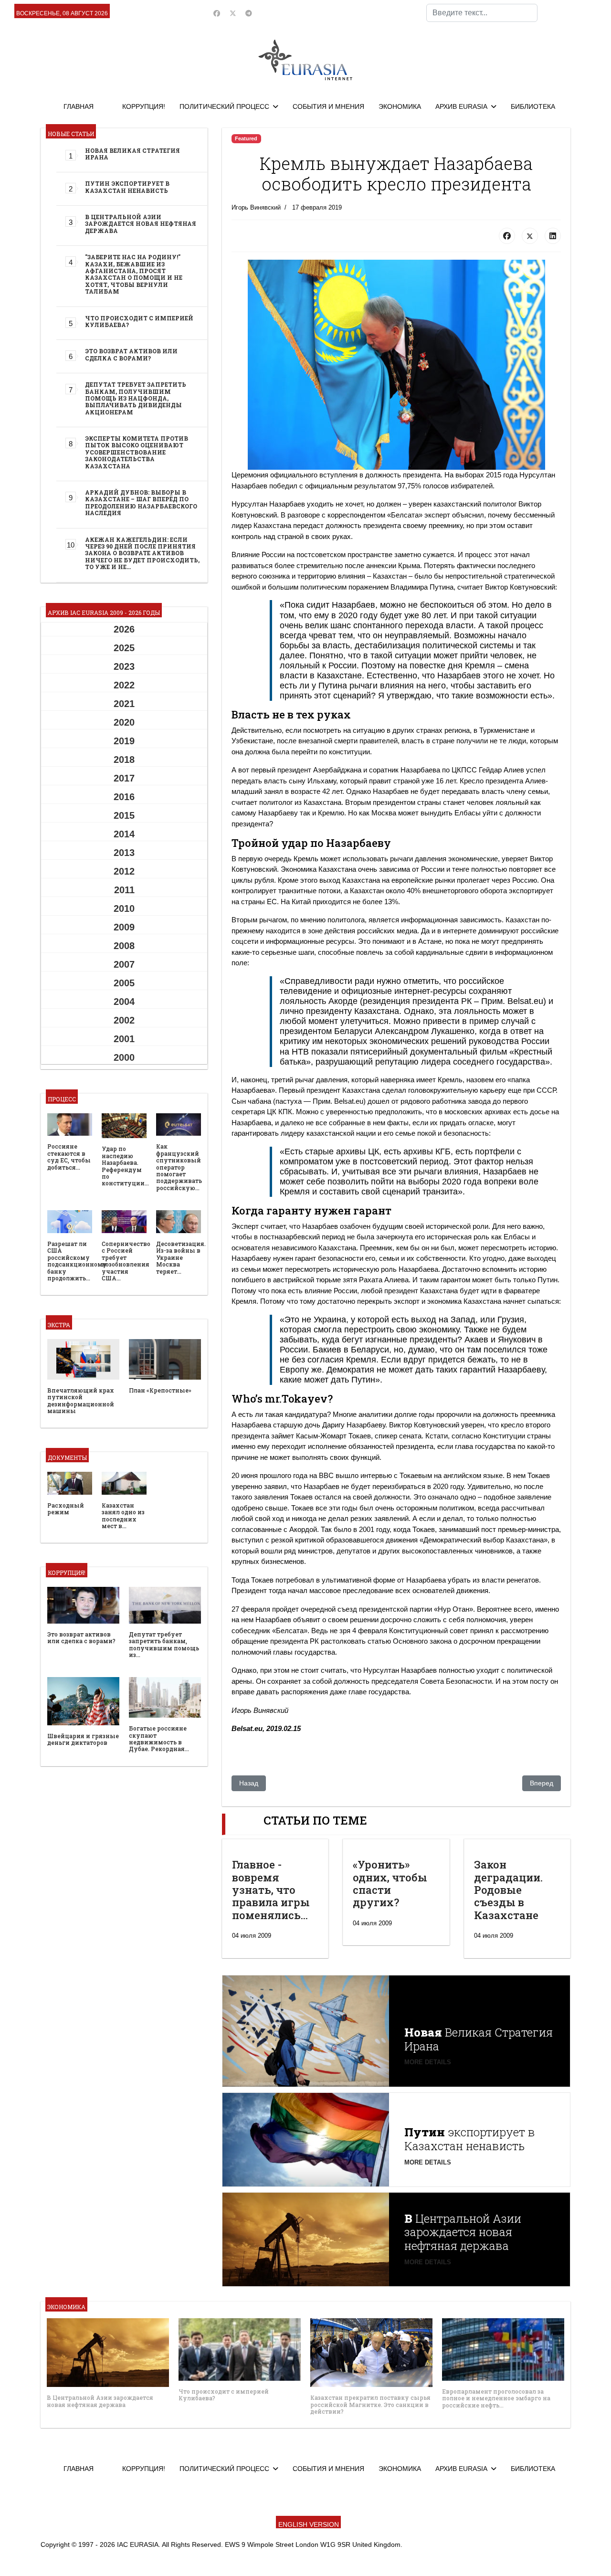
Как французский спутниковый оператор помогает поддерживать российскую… (179, 1167)
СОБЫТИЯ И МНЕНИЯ (328, 106)
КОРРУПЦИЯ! (144, 106)
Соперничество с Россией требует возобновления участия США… (126, 1261)
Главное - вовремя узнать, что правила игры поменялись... (271, 1890)
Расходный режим (66, 1509)
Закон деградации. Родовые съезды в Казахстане (508, 1890)
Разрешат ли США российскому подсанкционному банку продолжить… (77, 1261)
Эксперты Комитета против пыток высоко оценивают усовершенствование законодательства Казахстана (137, 452)
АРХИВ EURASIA (461, 106)
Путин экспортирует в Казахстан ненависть (127, 187)
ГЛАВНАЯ (79, 106)
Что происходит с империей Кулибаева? (139, 321)
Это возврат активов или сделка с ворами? (131, 354)
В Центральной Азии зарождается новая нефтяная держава (141, 224)
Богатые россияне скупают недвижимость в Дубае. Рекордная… (159, 1738)
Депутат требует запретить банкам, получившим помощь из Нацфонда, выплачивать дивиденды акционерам (136, 398)
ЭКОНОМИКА (400, 106)
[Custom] (249, 13)
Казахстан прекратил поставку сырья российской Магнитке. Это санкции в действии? (370, 2404)
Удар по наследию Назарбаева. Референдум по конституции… (125, 1166)
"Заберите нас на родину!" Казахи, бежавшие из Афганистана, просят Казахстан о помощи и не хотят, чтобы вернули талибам (134, 274)
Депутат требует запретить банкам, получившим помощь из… (164, 1644)
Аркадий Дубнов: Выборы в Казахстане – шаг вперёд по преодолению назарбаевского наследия (141, 502)
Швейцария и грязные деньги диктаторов (83, 1739)
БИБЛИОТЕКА (533, 106)
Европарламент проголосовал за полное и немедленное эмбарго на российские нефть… (496, 2398)
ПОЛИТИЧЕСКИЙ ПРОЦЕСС (224, 106)
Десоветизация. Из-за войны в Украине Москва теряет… (181, 1257)
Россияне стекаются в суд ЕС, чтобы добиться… (69, 1156)
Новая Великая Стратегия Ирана (132, 154)
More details (428, 2062)
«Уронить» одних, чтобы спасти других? (390, 1883)
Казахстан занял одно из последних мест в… (123, 1515)
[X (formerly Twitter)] (530, 236)
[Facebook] (217, 13)
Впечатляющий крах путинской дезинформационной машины (81, 1400)
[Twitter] (233, 13)
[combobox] (482, 13)
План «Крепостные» (160, 1390)
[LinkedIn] (553, 236)
